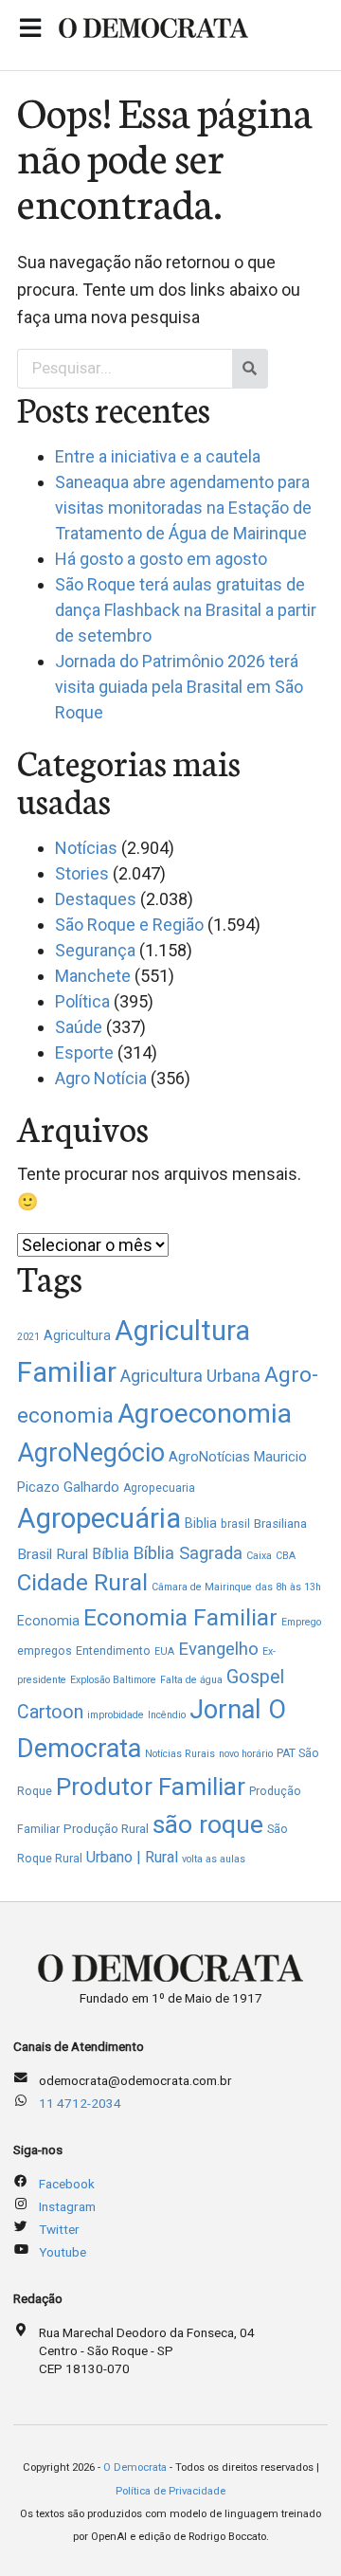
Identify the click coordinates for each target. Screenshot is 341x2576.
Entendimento (113, 1651)
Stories (82, 873)
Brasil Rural (53, 1554)
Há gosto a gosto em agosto (161, 559)
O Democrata (135, 2467)
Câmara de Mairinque (202, 1587)
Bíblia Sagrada (188, 1553)
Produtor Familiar (151, 1787)
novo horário (246, 1754)
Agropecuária (99, 1518)
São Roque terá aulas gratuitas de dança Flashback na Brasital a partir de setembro (186, 610)
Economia (48, 1621)
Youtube (63, 2252)
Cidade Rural (82, 1582)
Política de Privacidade (170, 2491)
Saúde (79, 1027)
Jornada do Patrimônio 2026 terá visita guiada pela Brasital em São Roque (179, 687)
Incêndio (167, 1715)
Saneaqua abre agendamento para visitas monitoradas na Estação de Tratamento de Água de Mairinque (183, 508)
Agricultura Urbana (190, 1376)
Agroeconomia (205, 1414)
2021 (28, 1337)
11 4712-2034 (80, 2103)
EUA (164, 1651)
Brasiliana (280, 1524)
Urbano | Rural (132, 1857)
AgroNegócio (91, 1453)
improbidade (116, 1715)
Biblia (201, 1523)
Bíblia (110, 1554)
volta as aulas (214, 1859)
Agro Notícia (101, 1078)
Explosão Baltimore (113, 1680)
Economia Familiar (180, 1617)
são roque (208, 1824)
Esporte (84, 1052)
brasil (235, 1524)
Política (82, 1001)
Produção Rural (106, 1829)
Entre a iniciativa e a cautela (158, 456)
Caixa (259, 1556)
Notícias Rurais (180, 1754)
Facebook (67, 2184)
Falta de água (191, 1680)
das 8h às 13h (288, 1587)
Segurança (95, 950)
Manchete (93, 976)
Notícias (86, 848)
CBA (286, 1556)
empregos (45, 1651)
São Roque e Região (129, 925)
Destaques (96, 899)
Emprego (301, 1622)
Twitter (59, 2229)
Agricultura (77, 1335)
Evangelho (218, 1649)
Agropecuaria (159, 1488)
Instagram (67, 2206)
